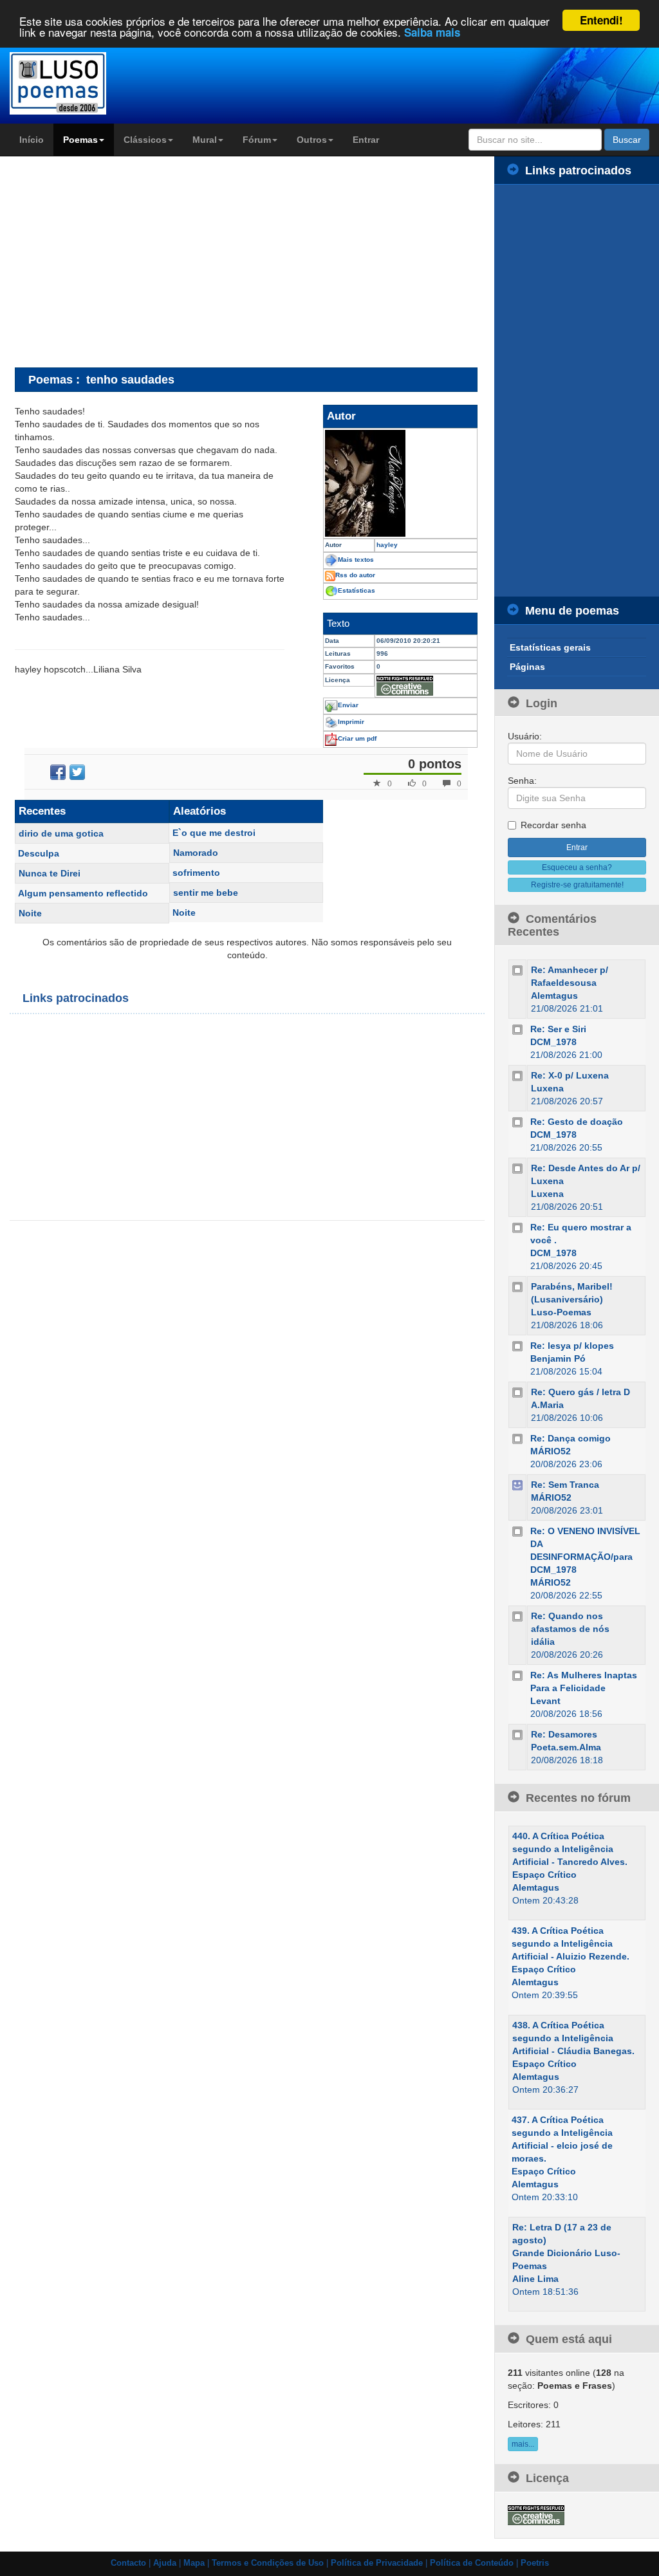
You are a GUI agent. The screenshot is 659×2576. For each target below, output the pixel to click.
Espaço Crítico (544, 1875)
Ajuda (165, 2563)
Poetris (535, 2563)
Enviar (348, 705)
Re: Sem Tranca (565, 1485)
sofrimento (196, 873)
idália (543, 1642)
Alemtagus (554, 996)
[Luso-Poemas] (82, 83)
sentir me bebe (206, 893)
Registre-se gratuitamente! (577, 885)
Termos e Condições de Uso (268, 2563)
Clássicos (145, 140)
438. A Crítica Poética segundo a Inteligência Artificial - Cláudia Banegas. (573, 2038)
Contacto (128, 2563)
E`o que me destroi (214, 833)
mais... (523, 2444)
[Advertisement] (123, 261)
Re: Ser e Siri (558, 1029)
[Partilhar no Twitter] (77, 772)
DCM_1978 (553, 1042)
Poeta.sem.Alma (566, 1747)
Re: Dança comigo (571, 1438)
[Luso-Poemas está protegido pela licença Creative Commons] (536, 2514)
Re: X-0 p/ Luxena (570, 1075)
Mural (205, 140)
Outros (312, 140)
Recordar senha (553, 825)
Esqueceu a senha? (577, 867)
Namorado (196, 853)
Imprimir (351, 722)
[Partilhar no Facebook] (58, 772)
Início (32, 140)
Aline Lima (535, 2279)
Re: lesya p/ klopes (572, 1346)
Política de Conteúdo (472, 2563)
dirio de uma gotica (61, 833)
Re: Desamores (564, 1734)
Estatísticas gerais (550, 647)
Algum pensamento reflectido (83, 893)
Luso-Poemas (561, 1312)
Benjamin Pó (558, 1358)
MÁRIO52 (551, 1451)
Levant (545, 1701)
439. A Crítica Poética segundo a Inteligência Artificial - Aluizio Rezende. (571, 1943)
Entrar (366, 140)
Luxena (547, 1088)
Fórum (257, 140)
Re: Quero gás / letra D (580, 1392)
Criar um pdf (357, 738)
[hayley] (400, 483)
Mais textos (356, 560)
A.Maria (547, 1405)
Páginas (527, 667)
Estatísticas (357, 590)
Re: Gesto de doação (577, 1122)
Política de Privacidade (377, 2563)
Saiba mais (432, 32)
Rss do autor (355, 575)
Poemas (80, 140)
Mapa (194, 2563)
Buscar (627, 140)
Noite (30, 913)
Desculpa (39, 853)
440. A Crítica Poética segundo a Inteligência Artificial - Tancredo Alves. (570, 1849)
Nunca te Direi (50, 873)
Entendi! (601, 20)
